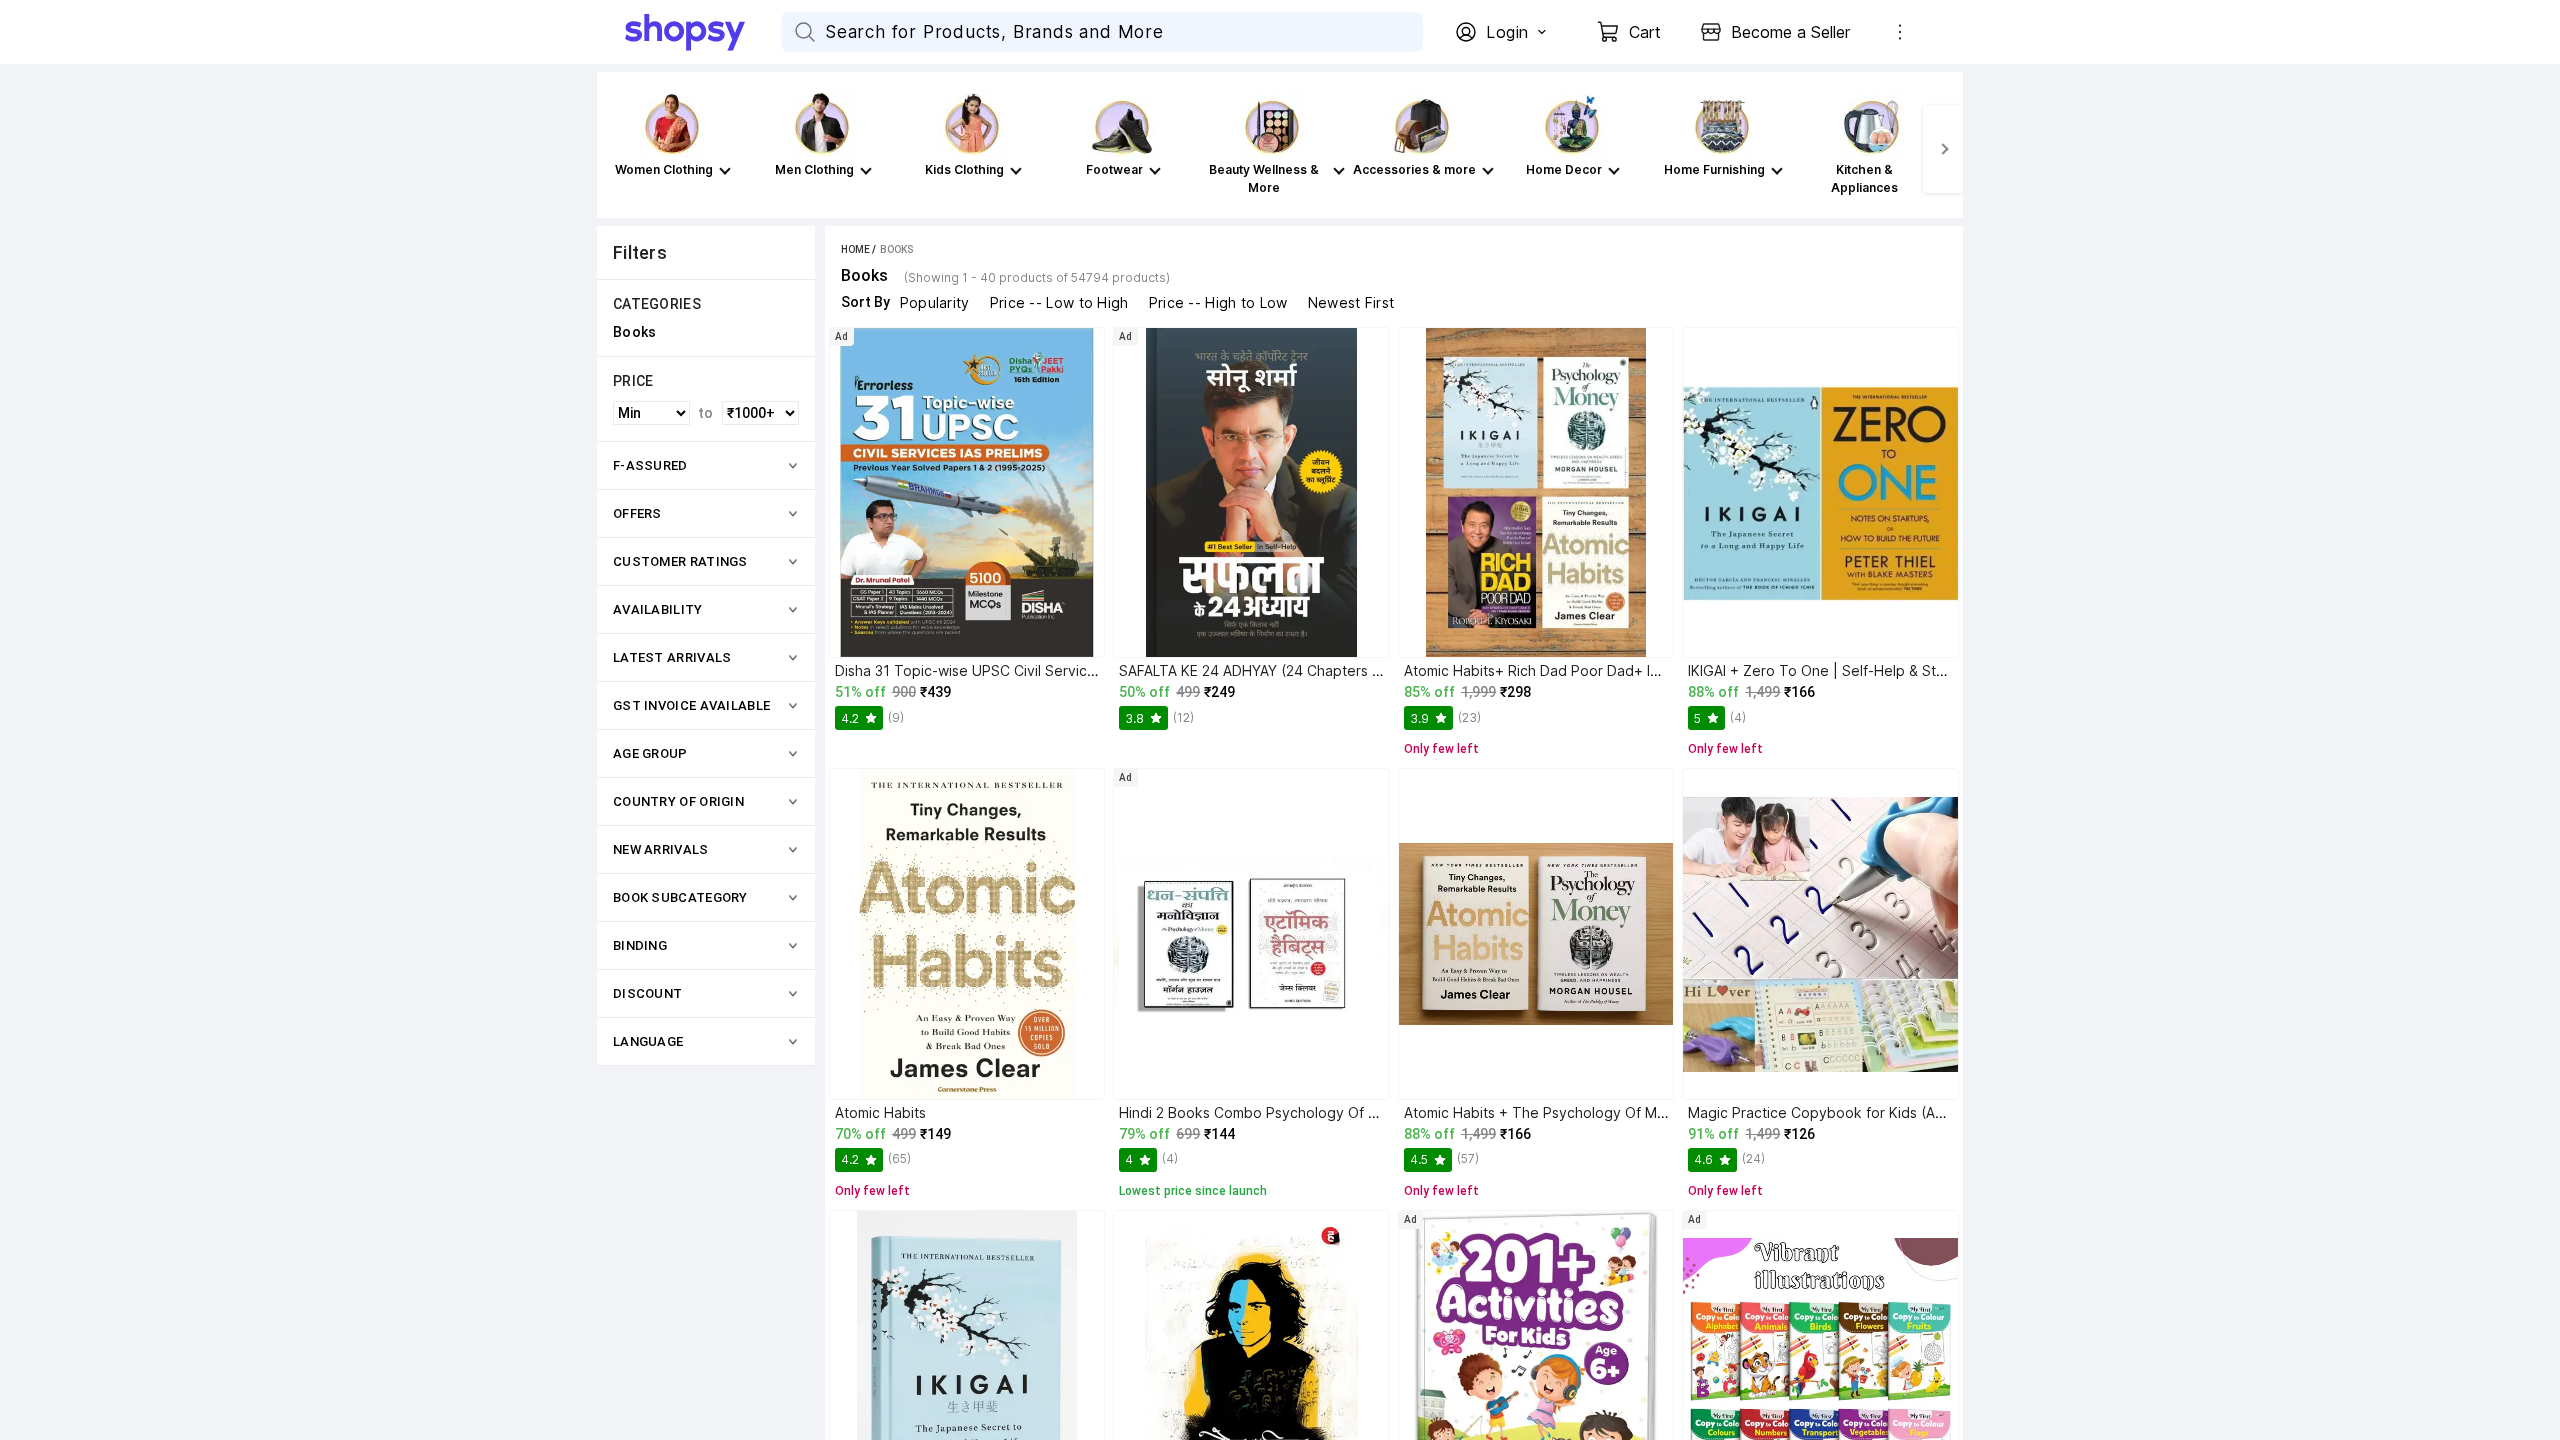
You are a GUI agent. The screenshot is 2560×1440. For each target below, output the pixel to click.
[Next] (1943, 149)
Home (855, 249)
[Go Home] (703, 32)
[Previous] (617, 149)
